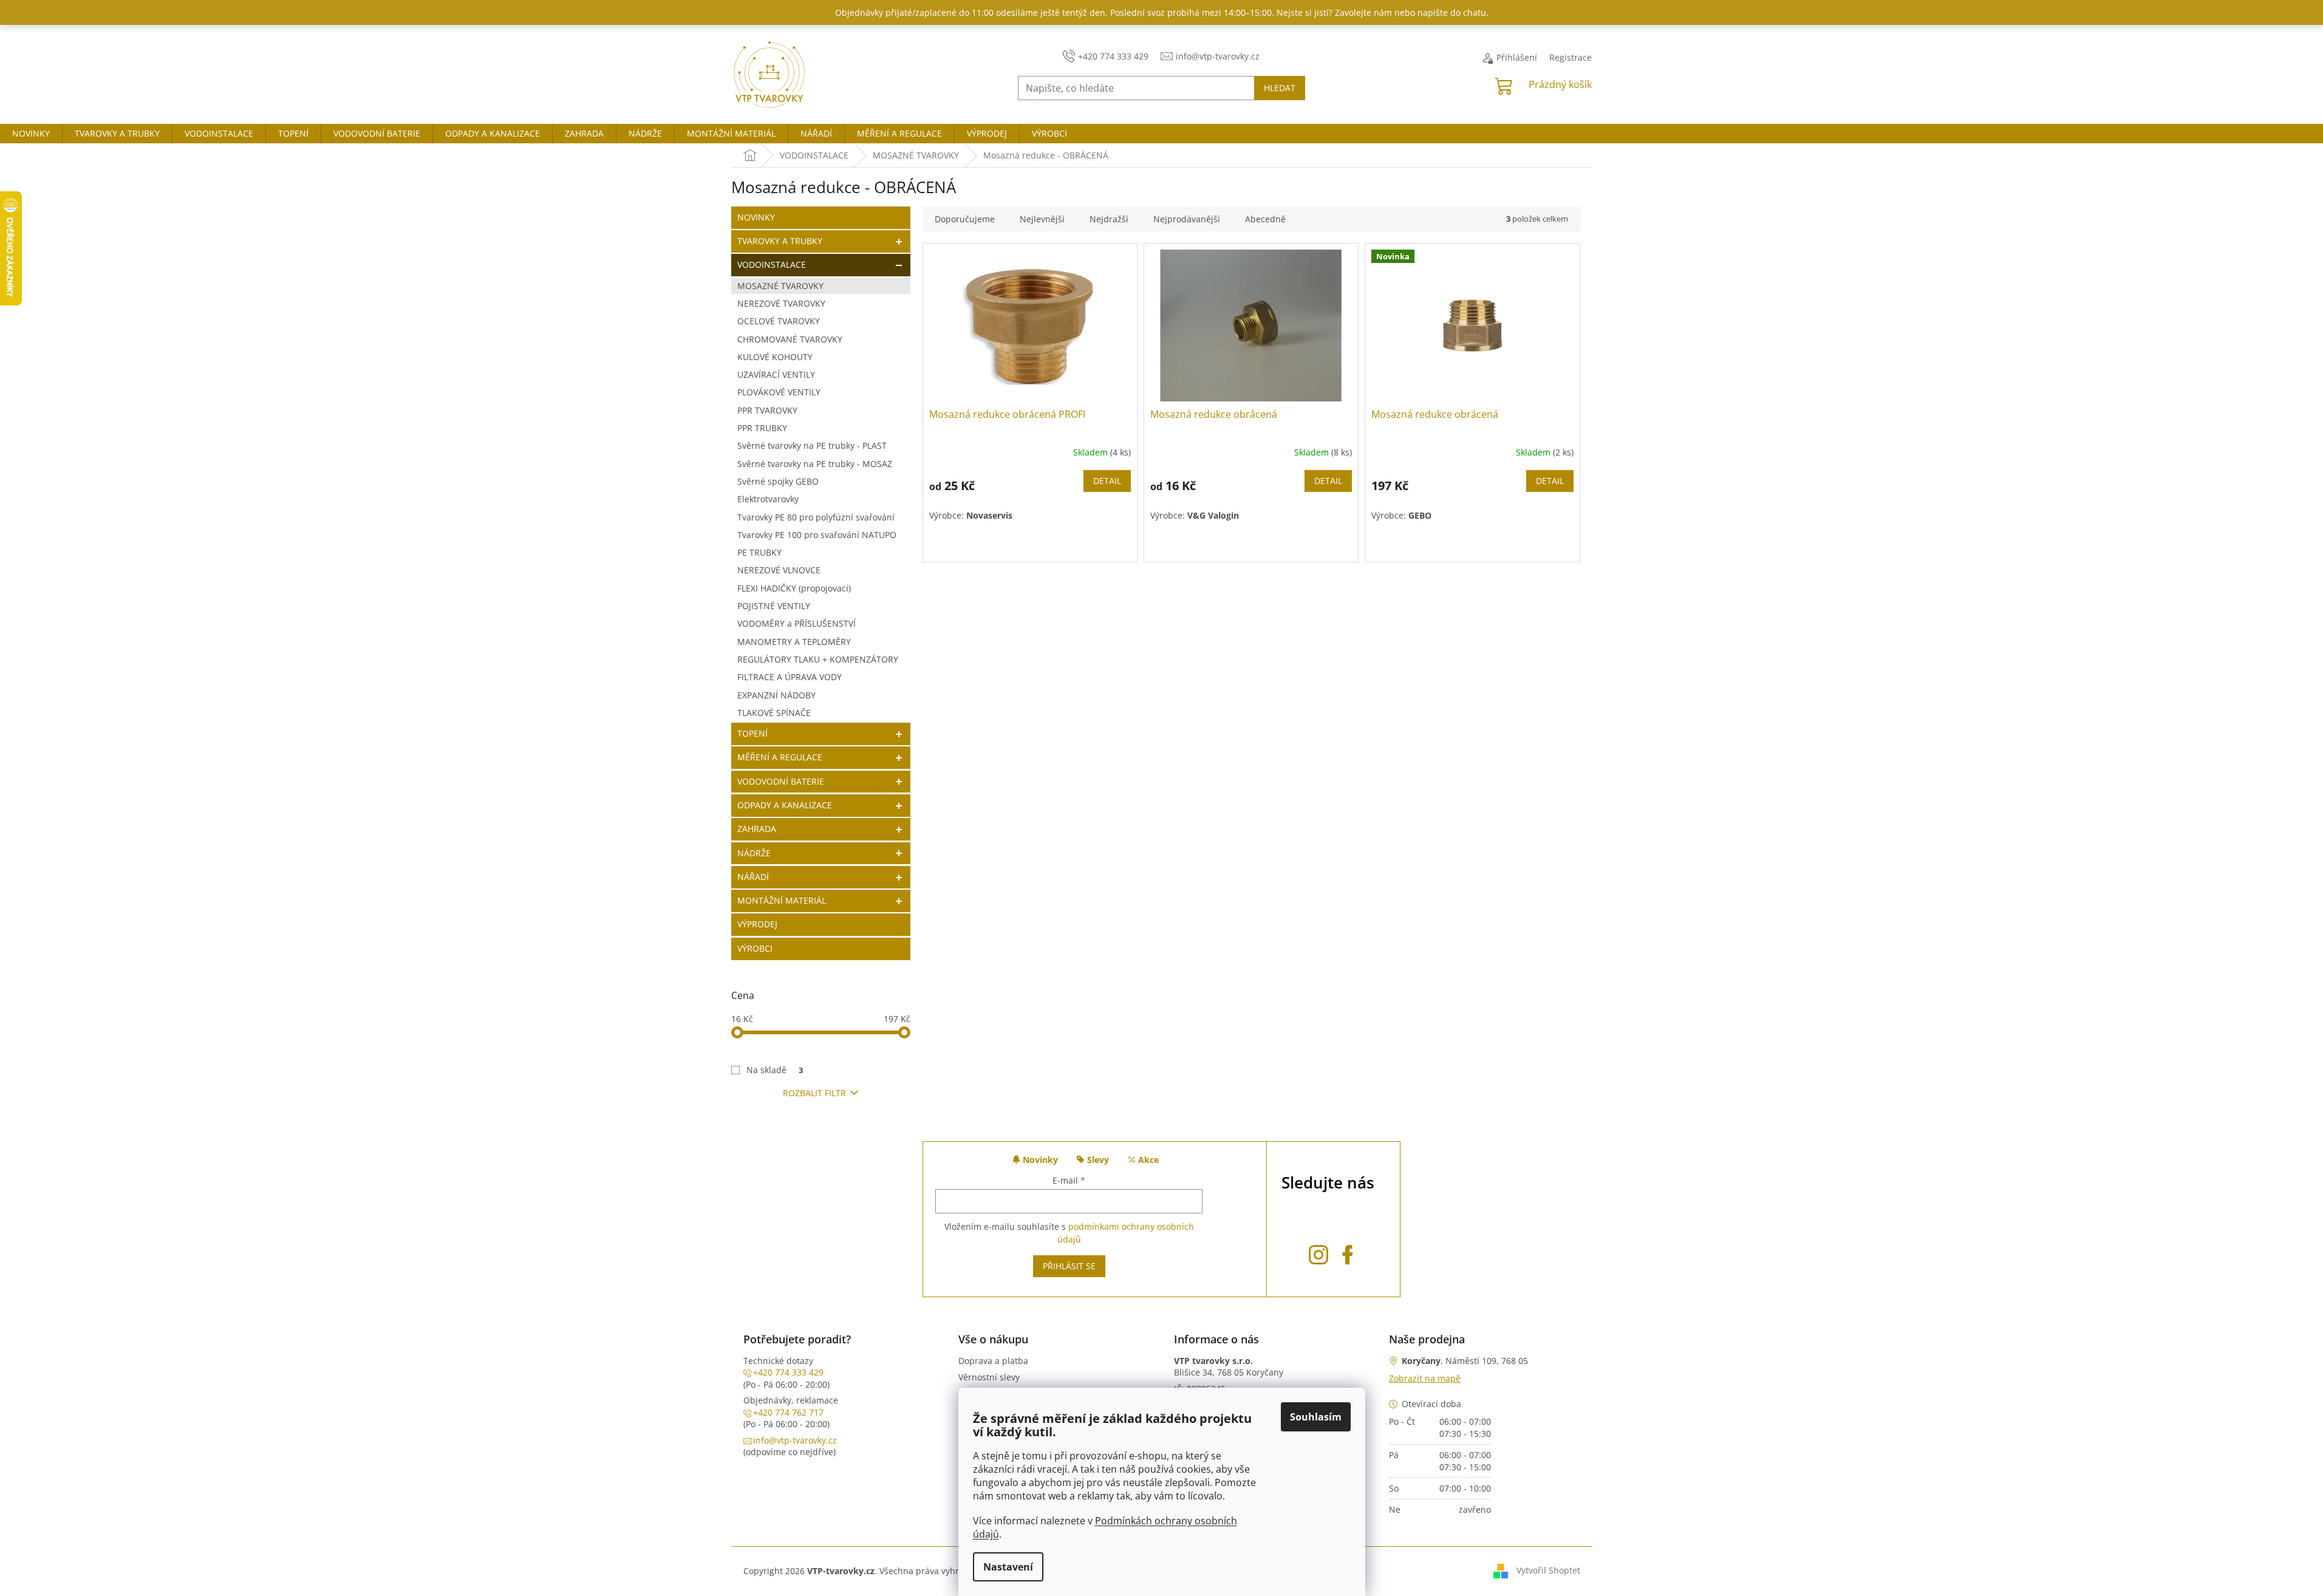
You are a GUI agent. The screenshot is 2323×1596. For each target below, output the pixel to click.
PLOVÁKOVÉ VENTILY (779, 392)
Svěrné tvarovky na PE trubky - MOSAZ (815, 464)
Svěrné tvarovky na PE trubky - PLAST (812, 445)
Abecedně (1265, 219)
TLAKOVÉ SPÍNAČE (774, 713)
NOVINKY (756, 217)
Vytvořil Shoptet (1548, 1570)
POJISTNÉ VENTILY (774, 606)
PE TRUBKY (759, 552)
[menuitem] (31, 134)
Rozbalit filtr (814, 1093)
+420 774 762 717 (788, 1412)
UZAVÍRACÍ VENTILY (776, 374)
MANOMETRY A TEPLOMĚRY (794, 642)
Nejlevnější (1042, 219)
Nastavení (1008, 1567)
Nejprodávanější (1187, 219)
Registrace (1571, 57)
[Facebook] (1348, 1253)
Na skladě (775, 1070)
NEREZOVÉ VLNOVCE (779, 570)
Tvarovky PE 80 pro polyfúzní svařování (816, 517)
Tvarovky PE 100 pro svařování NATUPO (817, 535)
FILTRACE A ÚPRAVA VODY (790, 677)
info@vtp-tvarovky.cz (795, 1440)
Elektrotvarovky (768, 499)
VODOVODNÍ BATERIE (781, 781)
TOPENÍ (752, 733)
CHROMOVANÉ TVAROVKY (790, 339)
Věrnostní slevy (989, 1377)
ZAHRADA (757, 829)
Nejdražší (1109, 219)
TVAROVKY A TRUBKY (780, 241)
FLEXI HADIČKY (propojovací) (794, 588)
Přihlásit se (1069, 1266)
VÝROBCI (755, 948)
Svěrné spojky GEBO (778, 481)
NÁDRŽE (754, 853)
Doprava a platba (993, 1361)
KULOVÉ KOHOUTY (775, 357)
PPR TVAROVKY (767, 410)
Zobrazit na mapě (1425, 1378)
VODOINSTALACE (772, 264)
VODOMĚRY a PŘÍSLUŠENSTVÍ (797, 623)
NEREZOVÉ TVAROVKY (781, 303)
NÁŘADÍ (753, 877)
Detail (1107, 481)
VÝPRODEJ (757, 924)
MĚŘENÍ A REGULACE (780, 757)
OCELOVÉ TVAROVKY (779, 321)
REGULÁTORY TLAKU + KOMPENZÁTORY (818, 659)
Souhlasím (1316, 1417)
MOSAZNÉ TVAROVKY (780, 286)
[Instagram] (1318, 1253)
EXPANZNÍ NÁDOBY (776, 695)
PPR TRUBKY (762, 428)
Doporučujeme (965, 219)
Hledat (1280, 88)
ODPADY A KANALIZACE (785, 805)
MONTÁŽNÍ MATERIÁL (782, 900)
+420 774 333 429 (788, 1372)
